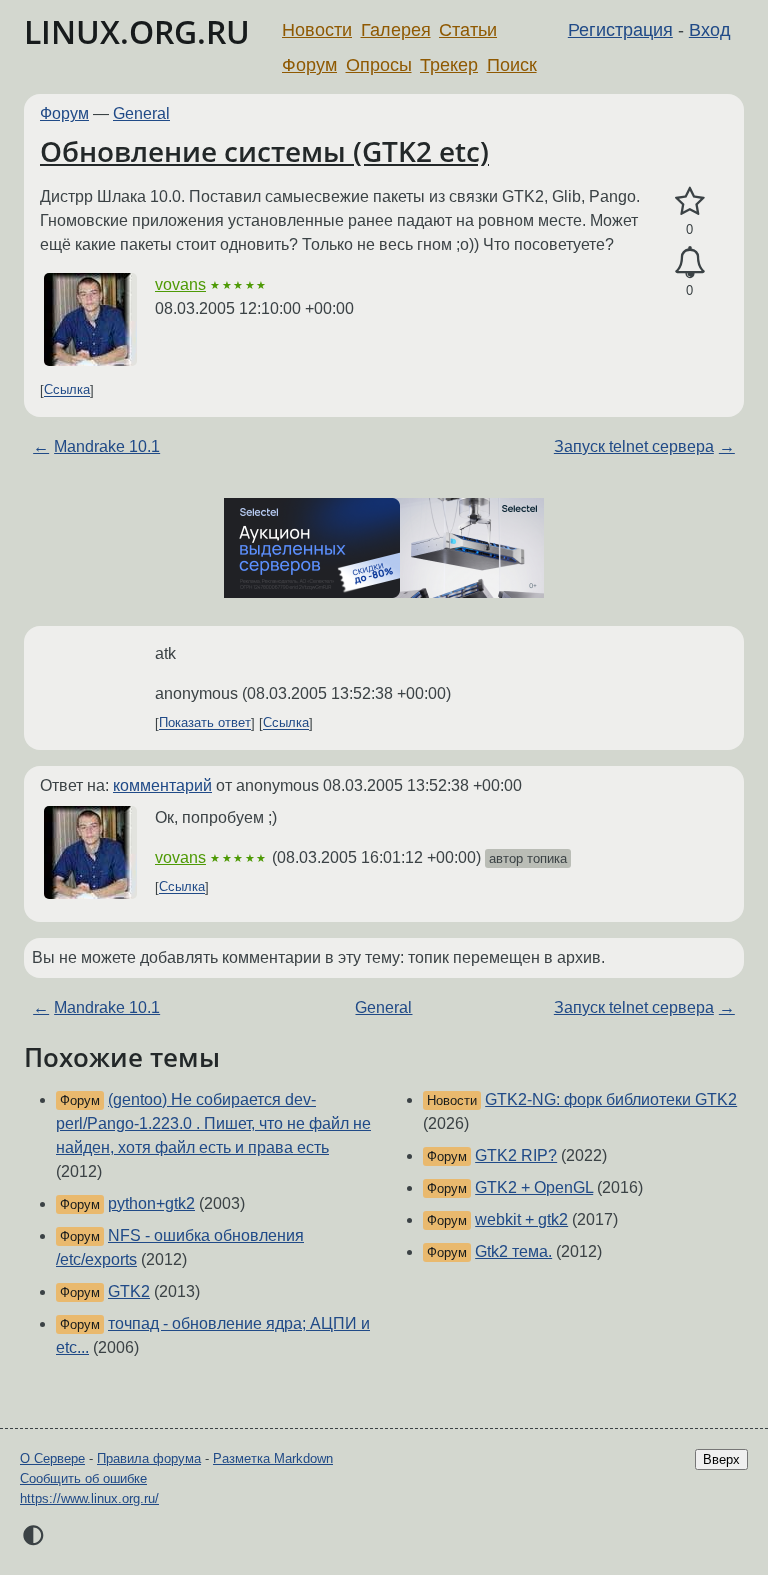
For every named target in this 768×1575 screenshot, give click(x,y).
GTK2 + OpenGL (534, 1187)
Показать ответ (205, 723)
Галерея (396, 30)
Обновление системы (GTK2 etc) (264, 151)
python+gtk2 (151, 1203)
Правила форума (149, 1458)
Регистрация (620, 30)
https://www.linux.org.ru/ (89, 1498)
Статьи (468, 30)
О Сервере (52, 1458)
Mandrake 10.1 (107, 446)
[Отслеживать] (689, 263)
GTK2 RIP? (516, 1155)
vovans (180, 284)
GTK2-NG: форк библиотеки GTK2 (611, 1099)
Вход (710, 30)
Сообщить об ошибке (83, 1478)
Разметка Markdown (273, 1458)
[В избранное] (689, 202)
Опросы (379, 65)
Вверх (721, 1459)
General (141, 113)
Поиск (512, 65)
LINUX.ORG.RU (137, 31)
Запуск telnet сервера (634, 446)
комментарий (162, 785)
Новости (317, 30)
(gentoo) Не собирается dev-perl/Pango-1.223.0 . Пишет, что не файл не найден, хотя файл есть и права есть (213, 1123)
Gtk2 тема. (513, 1251)
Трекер (449, 65)
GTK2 (129, 1291)
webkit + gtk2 (521, 1219)
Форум (309, 65)
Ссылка (67, 390)
